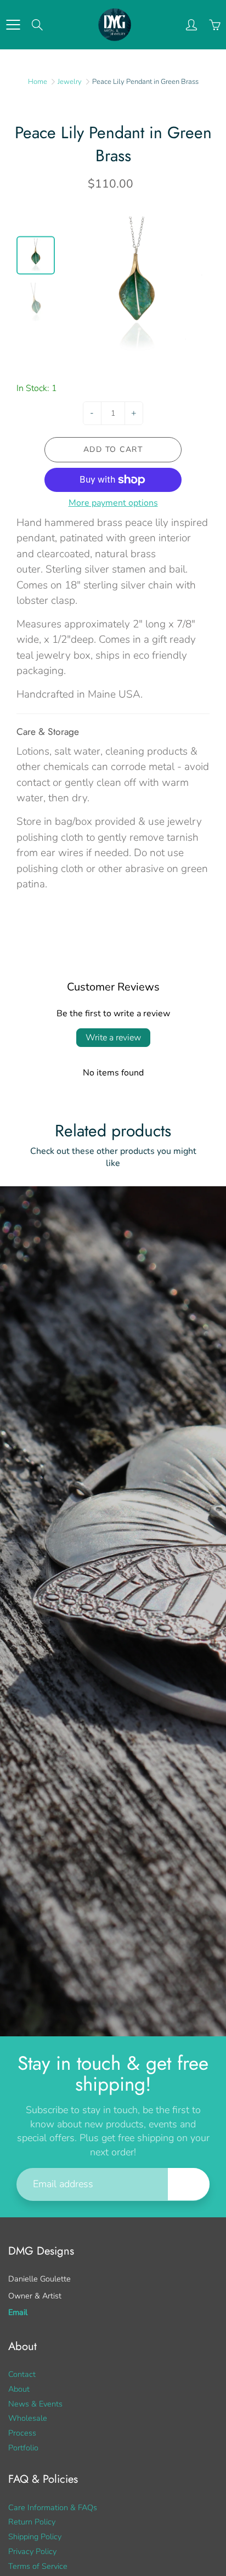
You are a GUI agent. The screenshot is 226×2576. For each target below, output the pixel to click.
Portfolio (23, 2448)
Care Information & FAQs (53, 2507)
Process (22, 2433)
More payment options (113, 503)
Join (189, 2184)
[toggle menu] (13, 25)
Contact (22, 2374)
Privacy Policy (32, 2551)
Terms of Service (38, 2566)
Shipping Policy (35, 2537)
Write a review (113, 1038)
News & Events (35, 2404)
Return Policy (32, 2522)
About (19, 2389)
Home (38, 82)
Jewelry (70, 82)
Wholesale (28, 2418)
